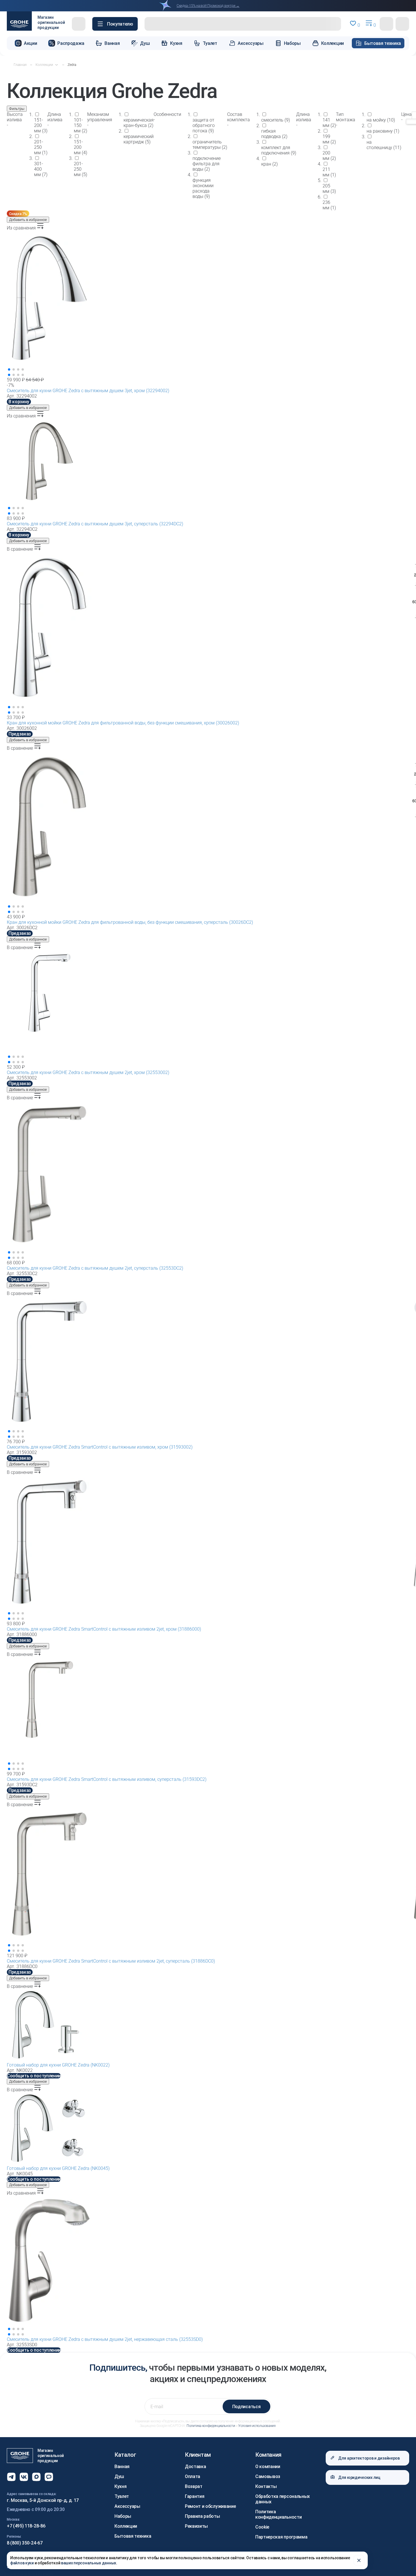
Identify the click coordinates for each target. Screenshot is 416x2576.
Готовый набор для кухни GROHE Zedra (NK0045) (58, 2168)
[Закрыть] (359, 2560)
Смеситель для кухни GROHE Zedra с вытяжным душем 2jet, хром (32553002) (88, 1072)
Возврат (194, 2486)
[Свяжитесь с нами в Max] (36, 2477)
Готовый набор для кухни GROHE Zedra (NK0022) (58, 2065)
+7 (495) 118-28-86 (26, 2526)
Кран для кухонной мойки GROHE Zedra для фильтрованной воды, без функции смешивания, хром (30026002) (123, 723)
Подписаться (246, 2407)
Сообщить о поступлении (34, 2076)
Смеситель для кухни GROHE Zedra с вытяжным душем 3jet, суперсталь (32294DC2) (95, 524)
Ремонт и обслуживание (210, 2506)
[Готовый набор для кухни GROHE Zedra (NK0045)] (208, 2129)
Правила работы (202, 2516)
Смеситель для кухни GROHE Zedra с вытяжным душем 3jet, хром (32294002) (88, 391)
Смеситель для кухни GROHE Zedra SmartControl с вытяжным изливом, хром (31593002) (100, 1447)
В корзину (19, 402)
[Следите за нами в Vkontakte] (24, 2477)
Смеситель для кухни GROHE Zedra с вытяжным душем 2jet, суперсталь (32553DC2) (95, 1268)
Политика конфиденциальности (211, 2426)
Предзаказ (20, 734)
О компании (268, 2467)
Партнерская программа (281, 2537)
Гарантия (195, 2496)
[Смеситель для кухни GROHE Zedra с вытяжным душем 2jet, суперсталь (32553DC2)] (208, 1180)
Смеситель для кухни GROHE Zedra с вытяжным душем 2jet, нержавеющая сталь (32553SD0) (105, 2339)
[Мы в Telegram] (11, 2477)
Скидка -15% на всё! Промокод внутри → (208, 6)
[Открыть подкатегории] (57, 65)
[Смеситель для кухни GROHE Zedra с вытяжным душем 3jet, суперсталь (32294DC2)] (208, 467)
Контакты (266, 2486)
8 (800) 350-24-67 (25, 2543)
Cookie (262, 2527)
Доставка (195, 2467)
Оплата (193, 2476)
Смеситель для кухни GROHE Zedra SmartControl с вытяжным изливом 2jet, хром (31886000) (104, 1629)
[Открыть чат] (49, 2477)
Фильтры (17, 109)
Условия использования (257, 2426)
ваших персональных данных (89, 2563)
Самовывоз (268, 2476)
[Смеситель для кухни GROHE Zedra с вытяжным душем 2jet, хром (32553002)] (208, 1007)
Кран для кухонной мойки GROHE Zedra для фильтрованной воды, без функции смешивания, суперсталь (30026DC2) (130, 922)
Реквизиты (196, 2526)
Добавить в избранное (28, 220)
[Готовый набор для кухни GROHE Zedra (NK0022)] (208, 2026)
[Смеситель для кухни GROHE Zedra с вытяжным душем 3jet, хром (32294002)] (208, 304)
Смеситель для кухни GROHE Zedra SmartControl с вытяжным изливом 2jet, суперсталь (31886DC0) (111, 1961)
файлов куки (22, 2563)
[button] (115, 24)
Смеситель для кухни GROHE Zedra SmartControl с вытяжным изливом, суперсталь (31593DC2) (107, 1779)
